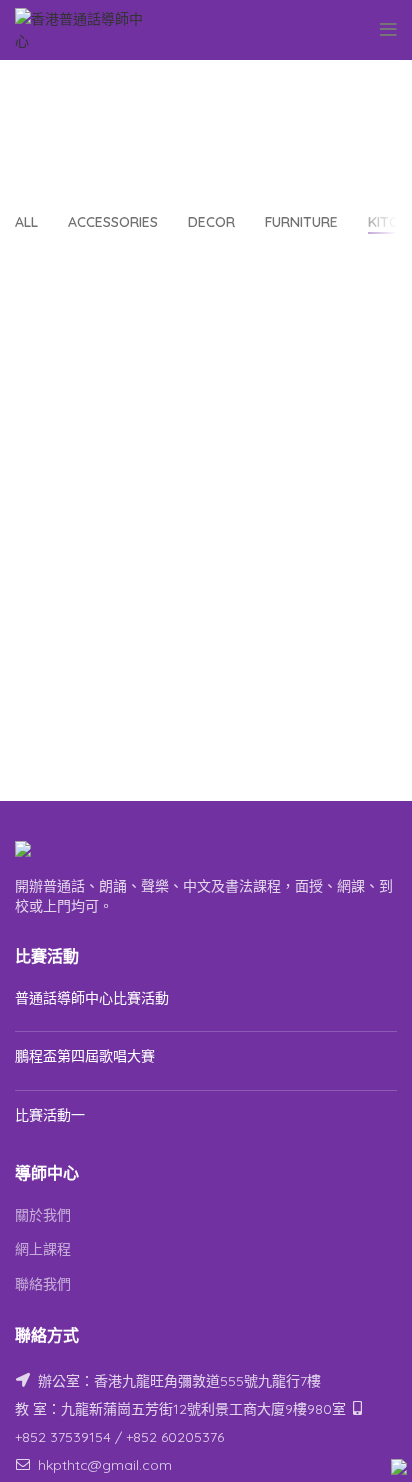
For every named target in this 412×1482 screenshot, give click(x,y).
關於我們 (43, 1215)
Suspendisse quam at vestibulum (233, 136)
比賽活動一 (50, 1115)
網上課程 (43, 1249)
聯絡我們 (43, 1284)
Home (96, 136)
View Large (382, 278)
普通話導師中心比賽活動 (92, 998)
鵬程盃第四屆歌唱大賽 (85, 1056)
